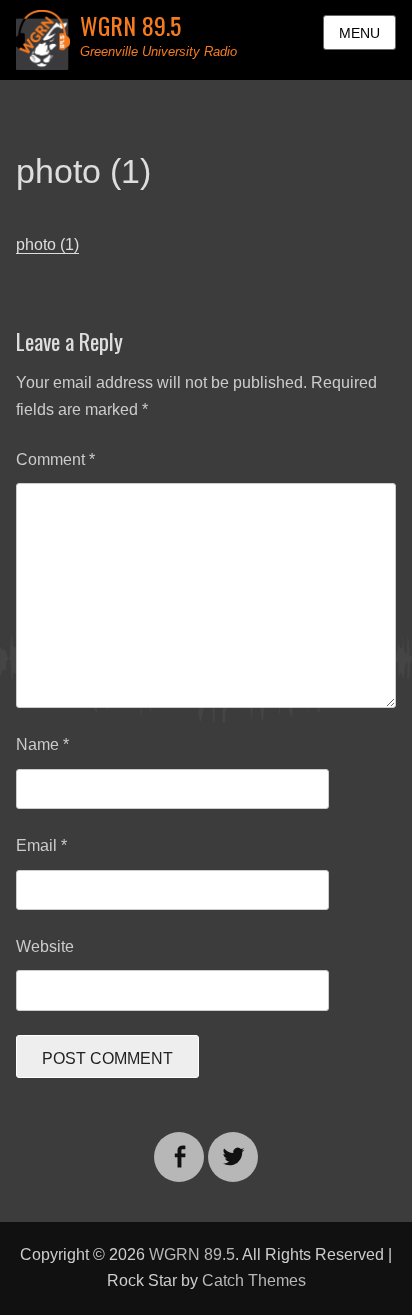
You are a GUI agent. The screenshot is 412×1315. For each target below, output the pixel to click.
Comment (55, 459)
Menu (359, 33)
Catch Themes (254, 1280)
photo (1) (47, 244)
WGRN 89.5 (130, 25)
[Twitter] (233, 1144)
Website (45, 946)
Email (41, 845)
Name (42, 744)
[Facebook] (179, 1144)
